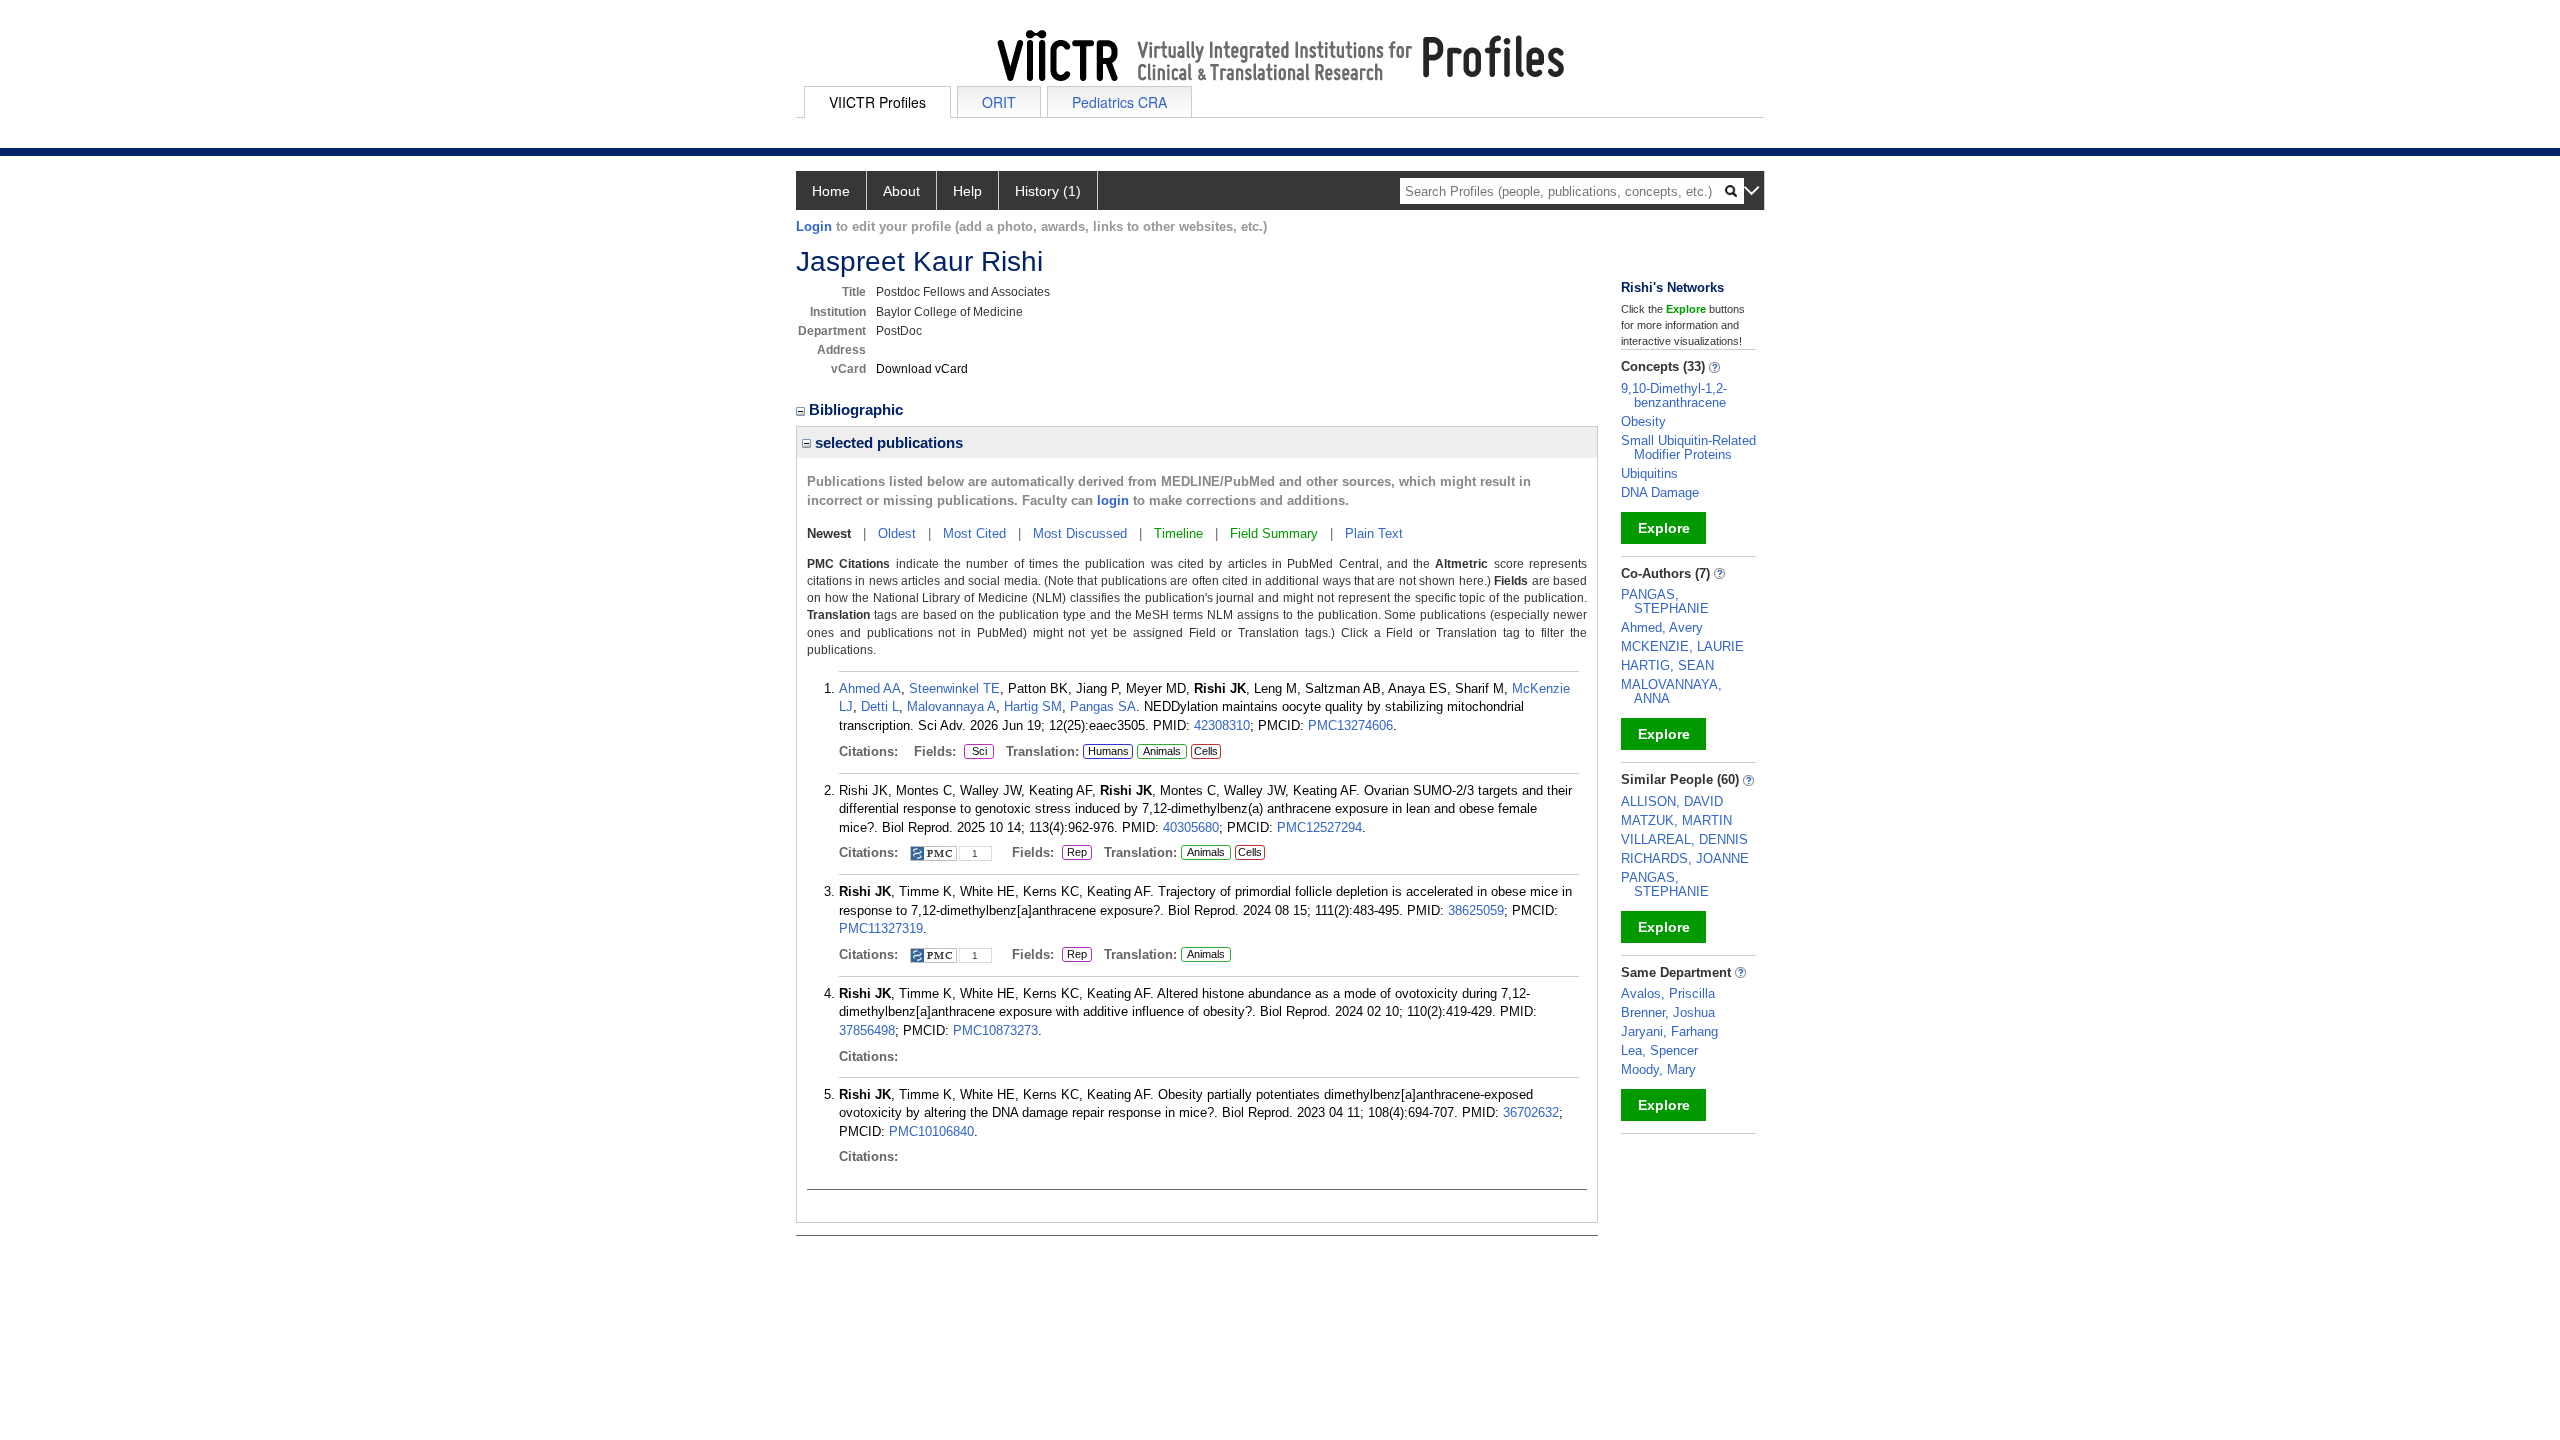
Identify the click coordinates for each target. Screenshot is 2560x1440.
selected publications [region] (887, 442)
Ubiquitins (1649, 473)
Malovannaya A (951, 706)
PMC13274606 (1350, 725)
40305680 (1191, 827)
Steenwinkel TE (954, 688)
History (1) (1048, 191)
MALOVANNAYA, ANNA (1671, 691)
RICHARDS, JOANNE (1685, 858)
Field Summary (1274, 533)
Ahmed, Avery (1662, 627)
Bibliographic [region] (858, 409)
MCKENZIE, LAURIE (1682, 646)
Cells (1206, 751)
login (1113, 500)
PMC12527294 (1319, 827)
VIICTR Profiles (877, 102)
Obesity (1643, 421)
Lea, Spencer (1659, 1050)
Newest (829, 533)
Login (814, 226)
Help (967, 191)
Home (831, 191)
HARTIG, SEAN (1667, 665)
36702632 (1531, 1112)
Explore (1664, 528)
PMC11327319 (881, 928)
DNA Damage (1660, 492)
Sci (975, 752)
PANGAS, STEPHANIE (1665, 601)
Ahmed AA (870, 688)
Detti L (880, 706)
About (901, 191)
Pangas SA (1103, 706)
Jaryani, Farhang (1669, 1031)
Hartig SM (1033, 706)
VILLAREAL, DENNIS (1684, 839)
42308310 (1222, 725)
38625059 (1476, 910)
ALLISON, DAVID (1672, 801)
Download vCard (922, 369)
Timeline (1178, 533)
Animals (1162, 751)
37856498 (867, 1030)
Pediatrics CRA (1119, 102)
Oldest (897, 533)
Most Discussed (1080, 533)
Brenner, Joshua (1668, 1012)
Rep (1077, 853)
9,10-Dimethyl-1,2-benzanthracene (1674, 395)
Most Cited (974, 533)
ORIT (999, 102)
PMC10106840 (931, 1131)
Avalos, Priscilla (1668, 993)
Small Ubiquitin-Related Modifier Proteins (1688, 447)
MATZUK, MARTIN (1676, 820)
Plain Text (1374, 533)
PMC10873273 (995, 1030)
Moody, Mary (1658, 1069)
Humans (1108, 751)
